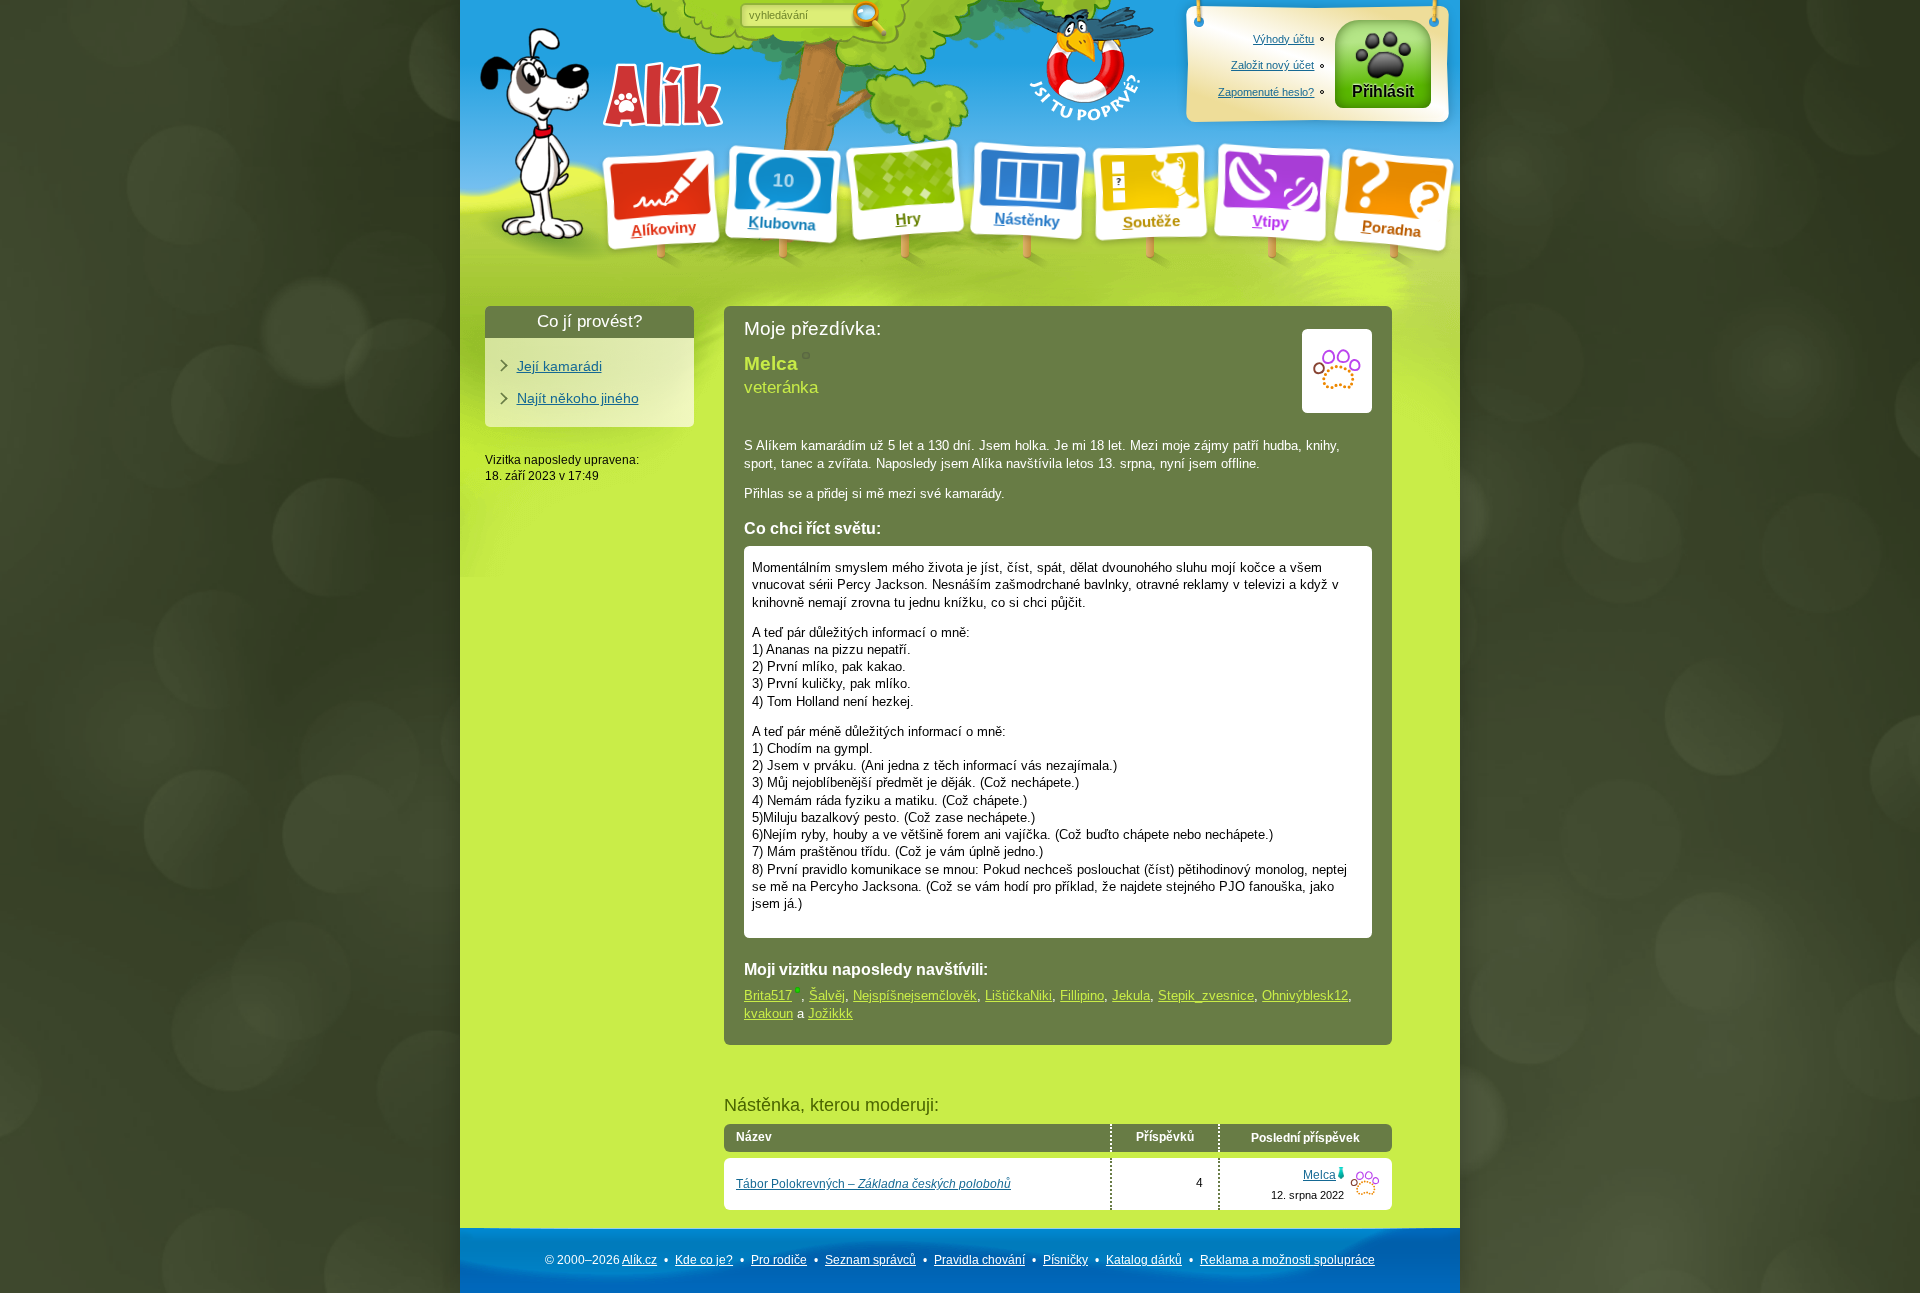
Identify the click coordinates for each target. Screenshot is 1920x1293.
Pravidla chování (979, 1260)
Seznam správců (870, 1260)
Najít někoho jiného (578, 398)
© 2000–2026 (601, 1260)
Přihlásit (1383, 91)
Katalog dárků (1144, 1260)
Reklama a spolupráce (1287, 1260)
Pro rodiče (779, 1260)
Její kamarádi (559, 366)
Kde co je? (704, 1260)
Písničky (1065, 1260)
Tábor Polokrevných (873, 1184)
